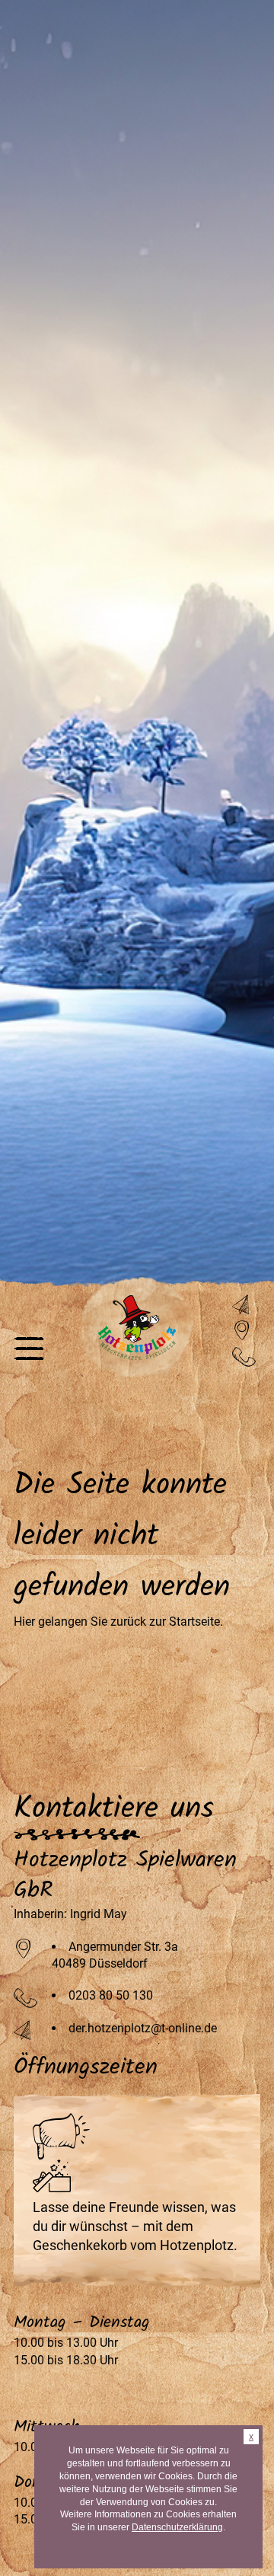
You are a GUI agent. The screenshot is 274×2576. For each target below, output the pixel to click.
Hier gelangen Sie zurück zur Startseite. (118, 1622)
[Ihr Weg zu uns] (243, 1331)
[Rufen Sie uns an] (244, 1357)
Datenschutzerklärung (177, 2527)
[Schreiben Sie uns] (243, 1305)
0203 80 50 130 (111, 1995)
